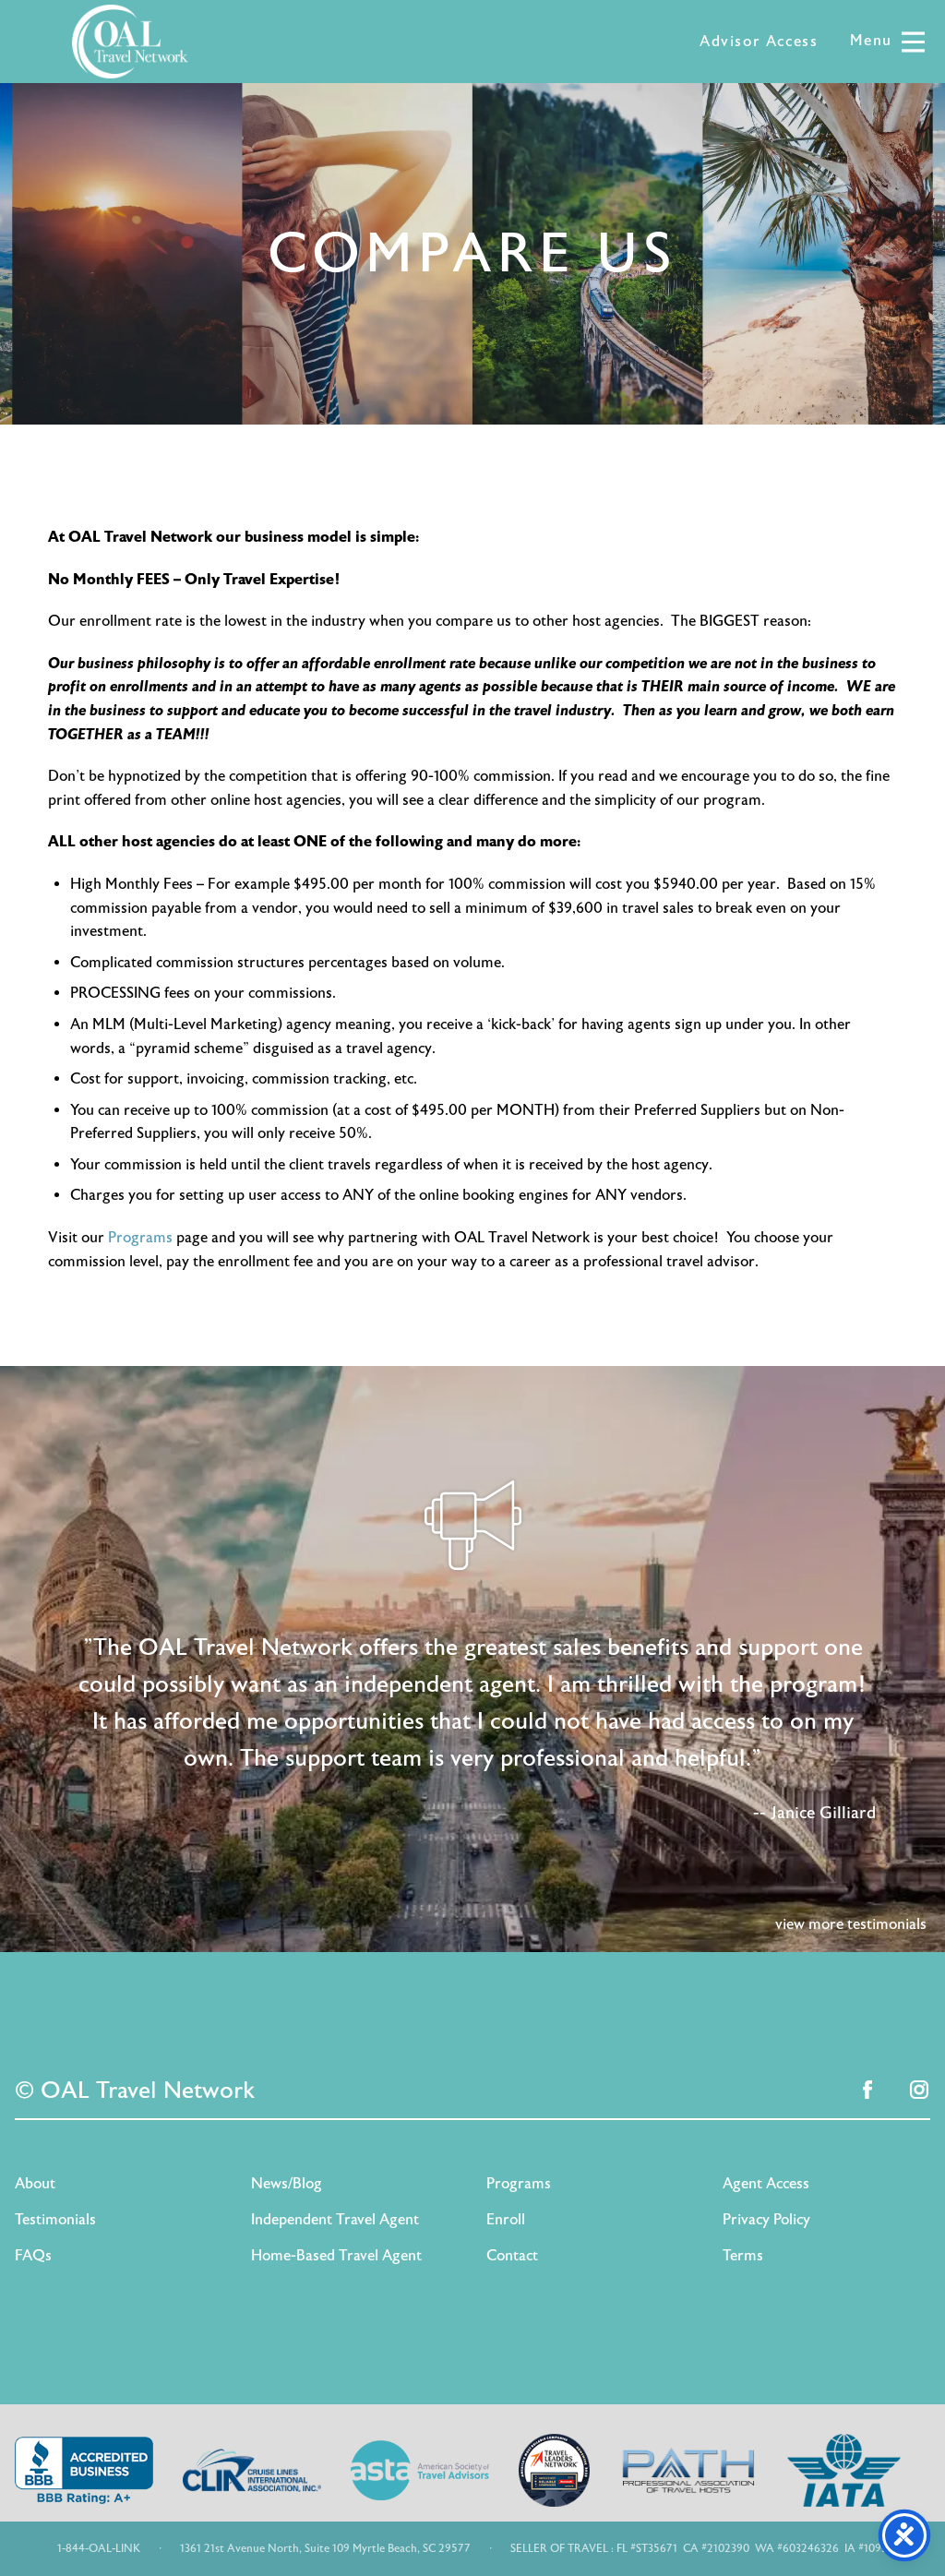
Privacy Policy (766, 2220)
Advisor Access (759, 42)
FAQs (33, 2256)
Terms (743, 2256)
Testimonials (55, 2220)
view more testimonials (851, 1924)
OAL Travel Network (130, 42)
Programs (140, 1238)
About (35, 2184)
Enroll (506, 2220)
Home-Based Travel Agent (336, 2256)
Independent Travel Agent (335, 2220)
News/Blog (287, 2184)
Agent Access (766, 2184)
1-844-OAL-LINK (99, 2548)
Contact (512, 2256)
